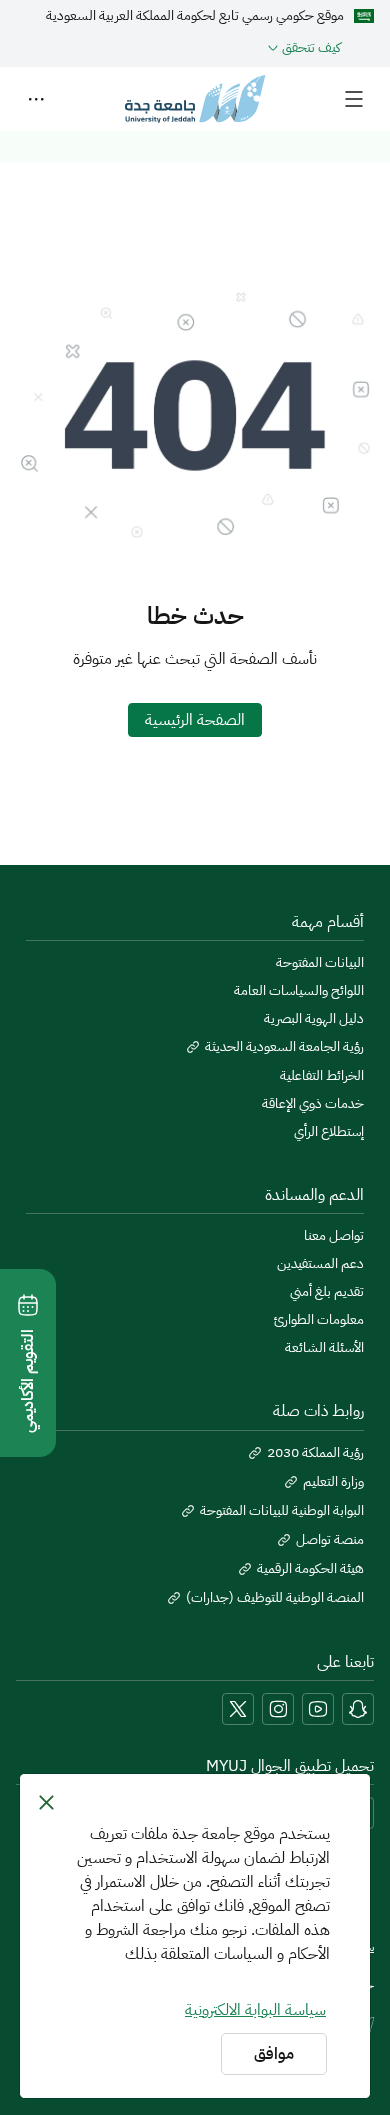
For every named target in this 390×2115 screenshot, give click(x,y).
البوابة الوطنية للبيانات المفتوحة (282, 1511)
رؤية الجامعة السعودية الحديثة (284, 1047)
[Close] (46, 1802)
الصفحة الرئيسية (195, 720)
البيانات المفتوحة (320, 963)
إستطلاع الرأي (329, 1132)
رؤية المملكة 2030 (315, 1453)
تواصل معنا (334, 1236)
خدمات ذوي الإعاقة (313, 1104)
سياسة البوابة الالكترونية (255, 2010)
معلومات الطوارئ (319, 1320)
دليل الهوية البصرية (314, 1019)
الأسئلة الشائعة (324, 1348)
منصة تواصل (330, 1540)
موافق (274, 2054)
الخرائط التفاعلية (322, 1076)
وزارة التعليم (333, 1482)
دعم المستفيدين (320, 1264)
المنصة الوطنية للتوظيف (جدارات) (275, 1598)
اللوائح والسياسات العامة (299, 991)
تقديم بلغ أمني (327, 1292)
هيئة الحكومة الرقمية (310, 1569)
